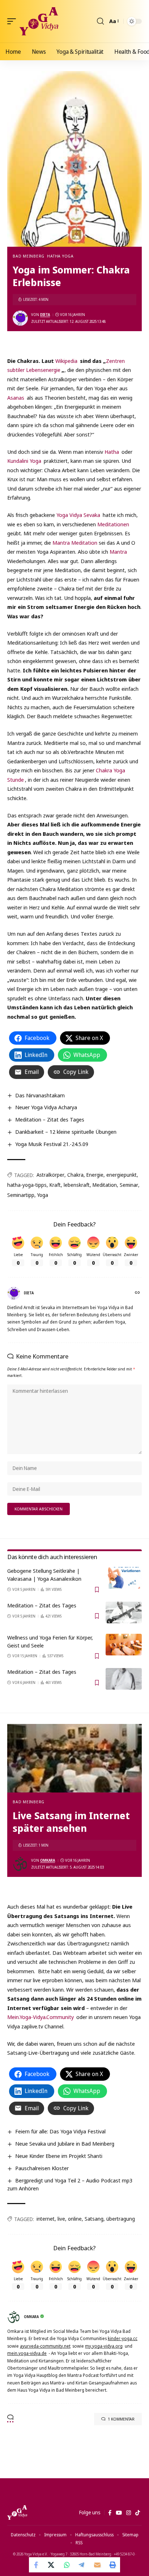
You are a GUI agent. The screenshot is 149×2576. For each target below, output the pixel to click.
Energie (95, 1175)
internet (46, 2219)
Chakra (75, 1175)
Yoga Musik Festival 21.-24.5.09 (52, 1144)
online (75, 2219)
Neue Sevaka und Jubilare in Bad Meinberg (65, 2143)
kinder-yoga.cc (123, 2338)
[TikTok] (138, 2513)
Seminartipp (21, 1195)
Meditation (105, 1185)
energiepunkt (122, 1175)
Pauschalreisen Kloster (42, 2168)
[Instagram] (129, 2513)
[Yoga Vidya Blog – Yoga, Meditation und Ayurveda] (17, 2513)
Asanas (16, 398)
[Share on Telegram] (82, 2565)
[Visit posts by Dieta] (20, 318)
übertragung (121, 2219)
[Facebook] (110, 2513)
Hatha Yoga (60, 256)
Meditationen (113, 524)
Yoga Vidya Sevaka (78, 515)
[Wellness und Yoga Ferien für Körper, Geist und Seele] (124, 1645)
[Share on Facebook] (37, 2565)
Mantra (118, 552)
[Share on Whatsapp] (67, 2565)
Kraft (55, 1185)
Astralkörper (50, 1175)
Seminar (129, 1185)
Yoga (43, 1195)
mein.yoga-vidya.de (27, 2353)
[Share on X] (52, 2565)
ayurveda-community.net (45, 2346)
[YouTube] (119, 2513)
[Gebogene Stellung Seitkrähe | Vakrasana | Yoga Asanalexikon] (124, 1578)
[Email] (97, 2565)
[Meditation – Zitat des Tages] (124, 1612)
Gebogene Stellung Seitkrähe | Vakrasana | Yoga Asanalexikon (44, 1575)
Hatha (112, 452)
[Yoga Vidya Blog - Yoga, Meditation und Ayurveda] (39, 21)
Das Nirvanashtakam (40, 1095)
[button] (13, 21)
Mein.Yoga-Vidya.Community (41, 2017)
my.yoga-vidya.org (104, 2346)
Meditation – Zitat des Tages (50, 1119)
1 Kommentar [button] (121, 2419)
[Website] (138, 1293)
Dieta (45, 315)
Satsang (94, 2219)
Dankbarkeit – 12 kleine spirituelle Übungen (66, 1132)
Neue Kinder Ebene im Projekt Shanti (59, 2156)
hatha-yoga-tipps (27, 1185)
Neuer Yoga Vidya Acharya (46, 1107)
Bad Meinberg (29, 256)
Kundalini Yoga (24, 461)
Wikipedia (66, 361)
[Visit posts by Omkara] (20, 1864)
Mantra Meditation (75, 543)
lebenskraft (77, 1185)
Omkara (48, 1860)
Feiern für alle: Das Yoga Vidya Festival (60, 2131)
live (61, 2219)
